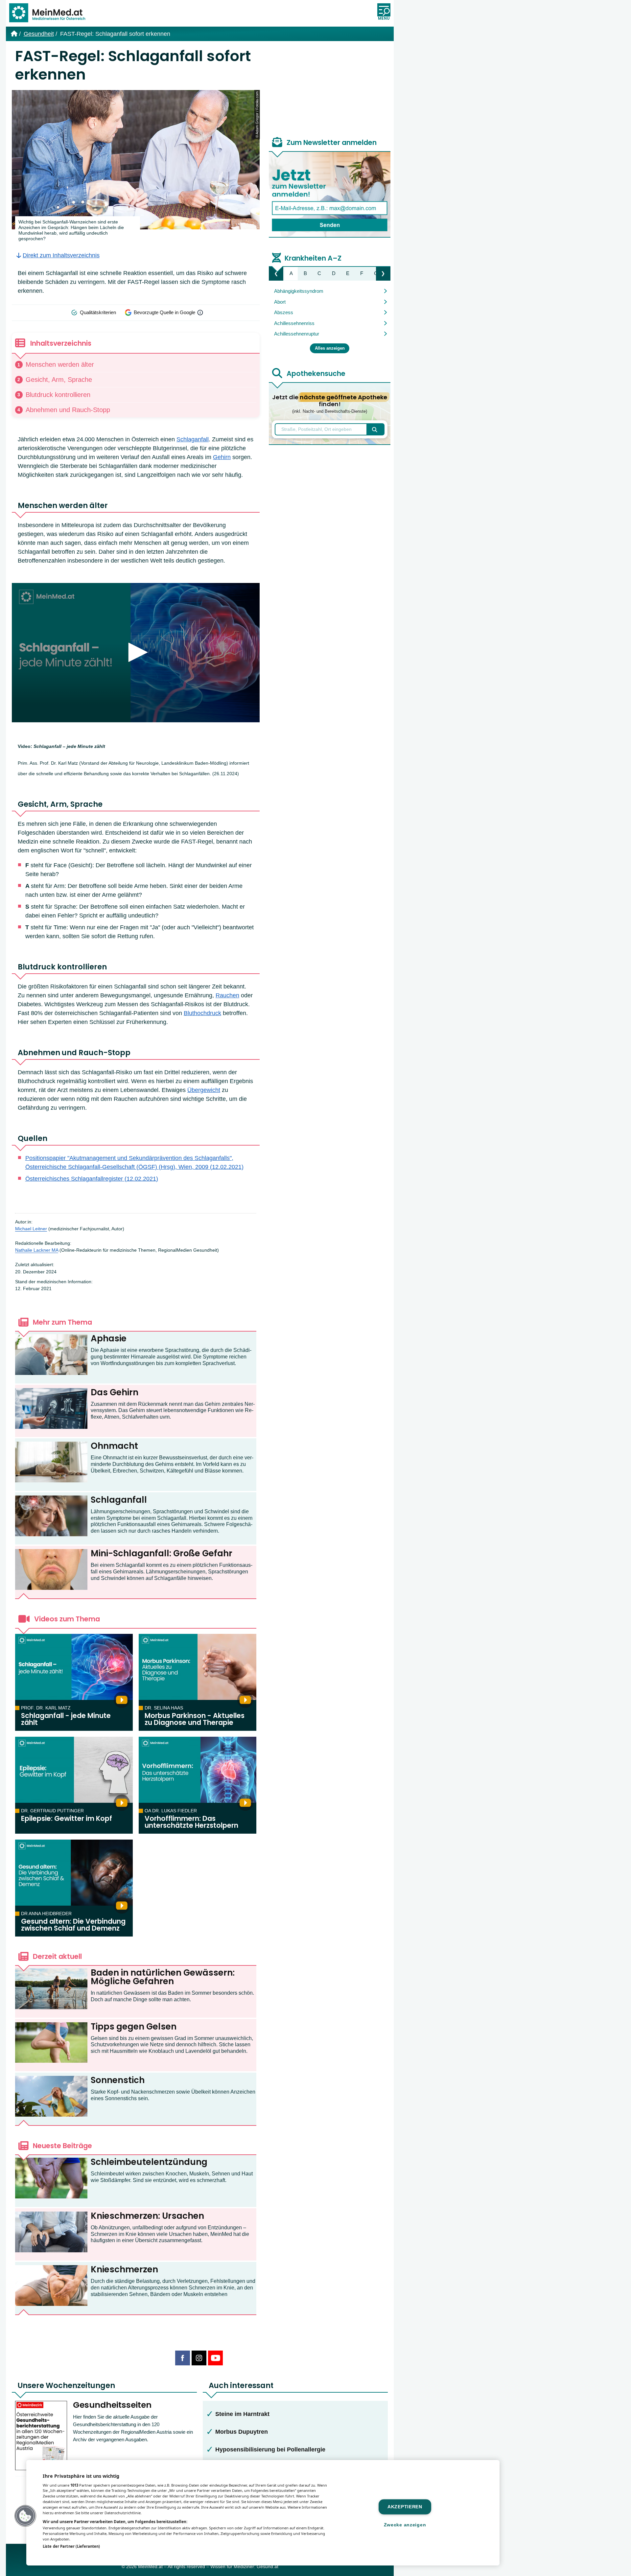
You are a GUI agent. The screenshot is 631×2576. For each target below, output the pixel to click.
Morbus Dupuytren (242, 2432)
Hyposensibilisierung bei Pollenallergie (270, 2449)
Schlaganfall (193, 439)
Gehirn (222, 457)
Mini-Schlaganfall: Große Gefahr (162, 1553)
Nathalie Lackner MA (37, 1250)
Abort (280, 302)
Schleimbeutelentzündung (149, 2162)
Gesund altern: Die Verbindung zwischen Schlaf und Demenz (73, 1925)
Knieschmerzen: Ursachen (147, 2216)
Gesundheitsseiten (112, 2405)
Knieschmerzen (124, 2269)
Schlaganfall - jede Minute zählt (66, 1719)
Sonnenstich (118, 2080)
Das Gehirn (115, 1392)
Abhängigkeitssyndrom (299, 291)
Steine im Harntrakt (242, 2414)
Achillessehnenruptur (297, 334)
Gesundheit (39, 34)
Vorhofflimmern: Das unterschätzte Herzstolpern (191, 1822)
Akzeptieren (405, 2507)
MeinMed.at (150, 2567)
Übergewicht (204, 1090)
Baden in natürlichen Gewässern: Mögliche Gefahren (163, 1977)
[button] (25, 2516)
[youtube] (215, 2358)
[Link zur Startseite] (50, 13)
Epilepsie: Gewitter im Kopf (67, 1819)
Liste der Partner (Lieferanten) (71, 2546)
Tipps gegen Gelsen (134, 2027)
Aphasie (109, 1338)
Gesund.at (268, 2567)
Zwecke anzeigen (405, 2525)
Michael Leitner (31, 1229)
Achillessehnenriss (294, 323)
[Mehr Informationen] (200, 313)
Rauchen (227, 995)
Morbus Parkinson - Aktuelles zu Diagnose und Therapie (195, 1719)
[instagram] (199, 2358)
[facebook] (183, 2358)
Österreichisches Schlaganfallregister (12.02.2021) (92, 1179)
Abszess (284, 312)
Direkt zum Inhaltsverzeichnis (61, 255)
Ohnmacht (114, 1446)
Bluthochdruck (202, 1013)
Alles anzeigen (330, 348)
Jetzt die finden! (330, 404)
